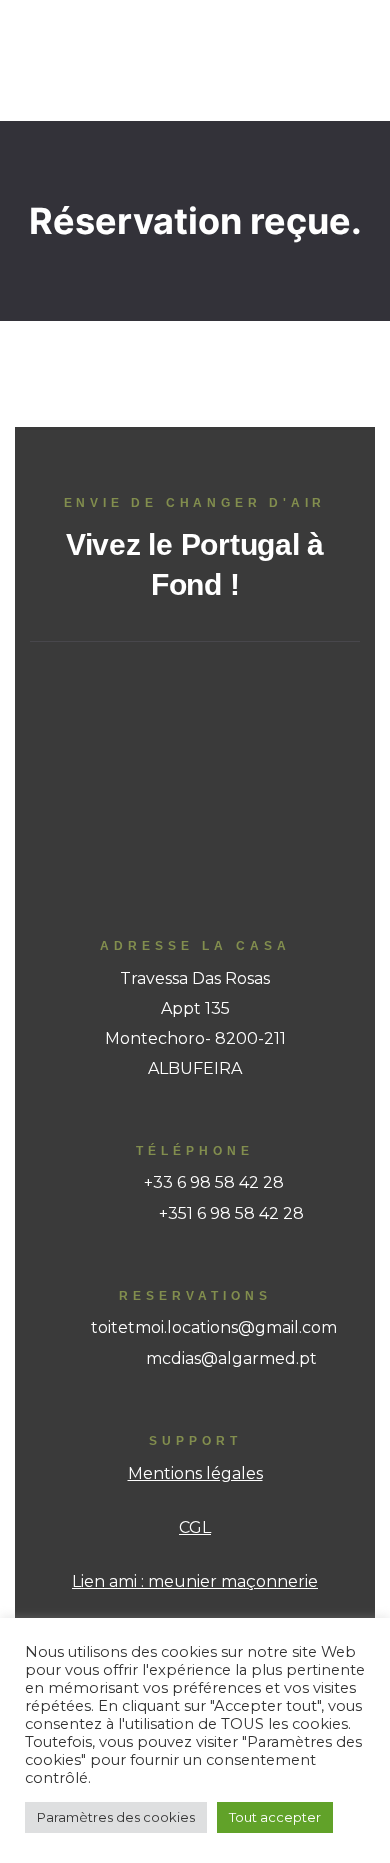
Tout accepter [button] (275, 1817)
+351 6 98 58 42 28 (231, 1213)
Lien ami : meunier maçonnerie (195, 1581)
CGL (195, 1527)
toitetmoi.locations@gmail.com (214, 1327)
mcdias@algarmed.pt (231, 1358)
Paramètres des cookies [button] (116, 1817)
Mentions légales (195, 1473)
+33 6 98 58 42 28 (214, 1182)
